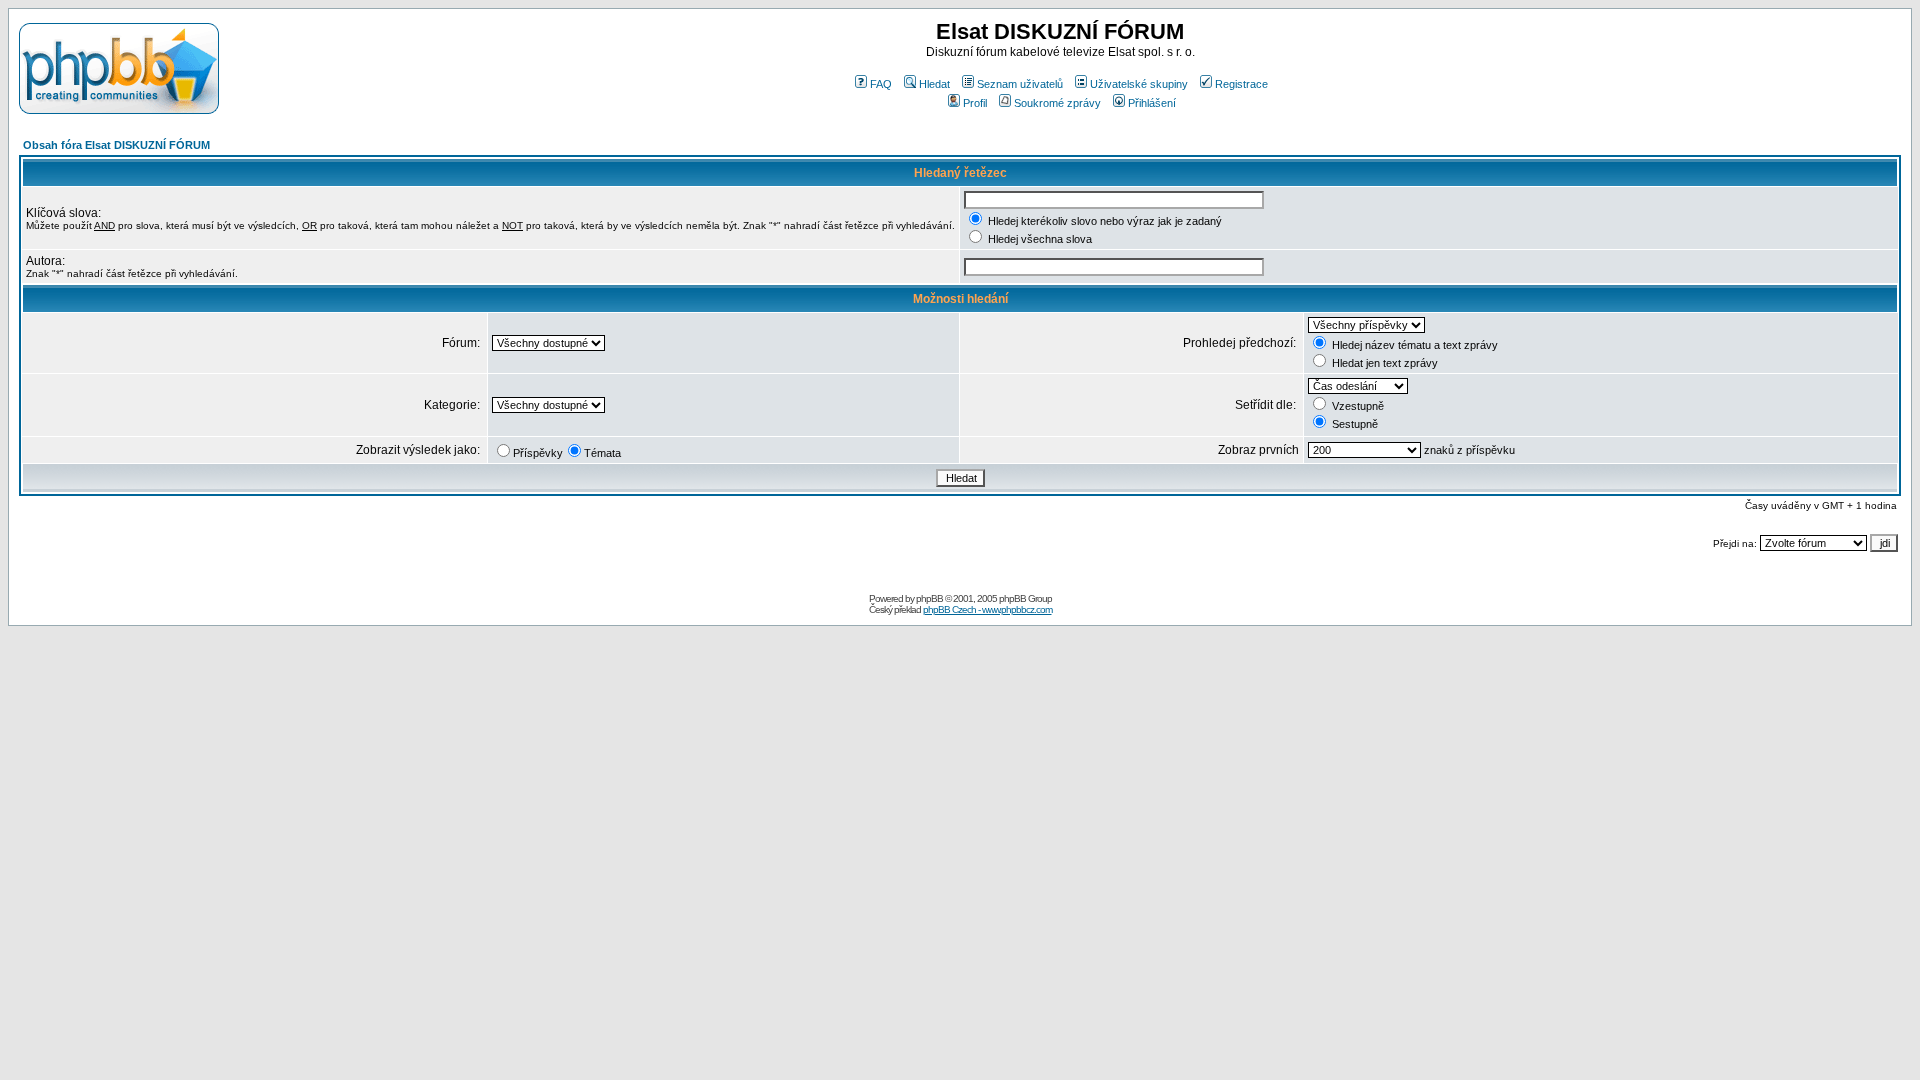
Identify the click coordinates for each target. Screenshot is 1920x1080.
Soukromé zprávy (1057, 103)
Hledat (934, 84)
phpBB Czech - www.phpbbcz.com (987, 609)
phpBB (929, 598)
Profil (975, 103)
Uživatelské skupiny (1139, 84)
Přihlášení (1152, 103)
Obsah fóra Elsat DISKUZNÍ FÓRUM (116, 145)
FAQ (881, 84)
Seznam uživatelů (1020, 84)
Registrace (1241, 84)
